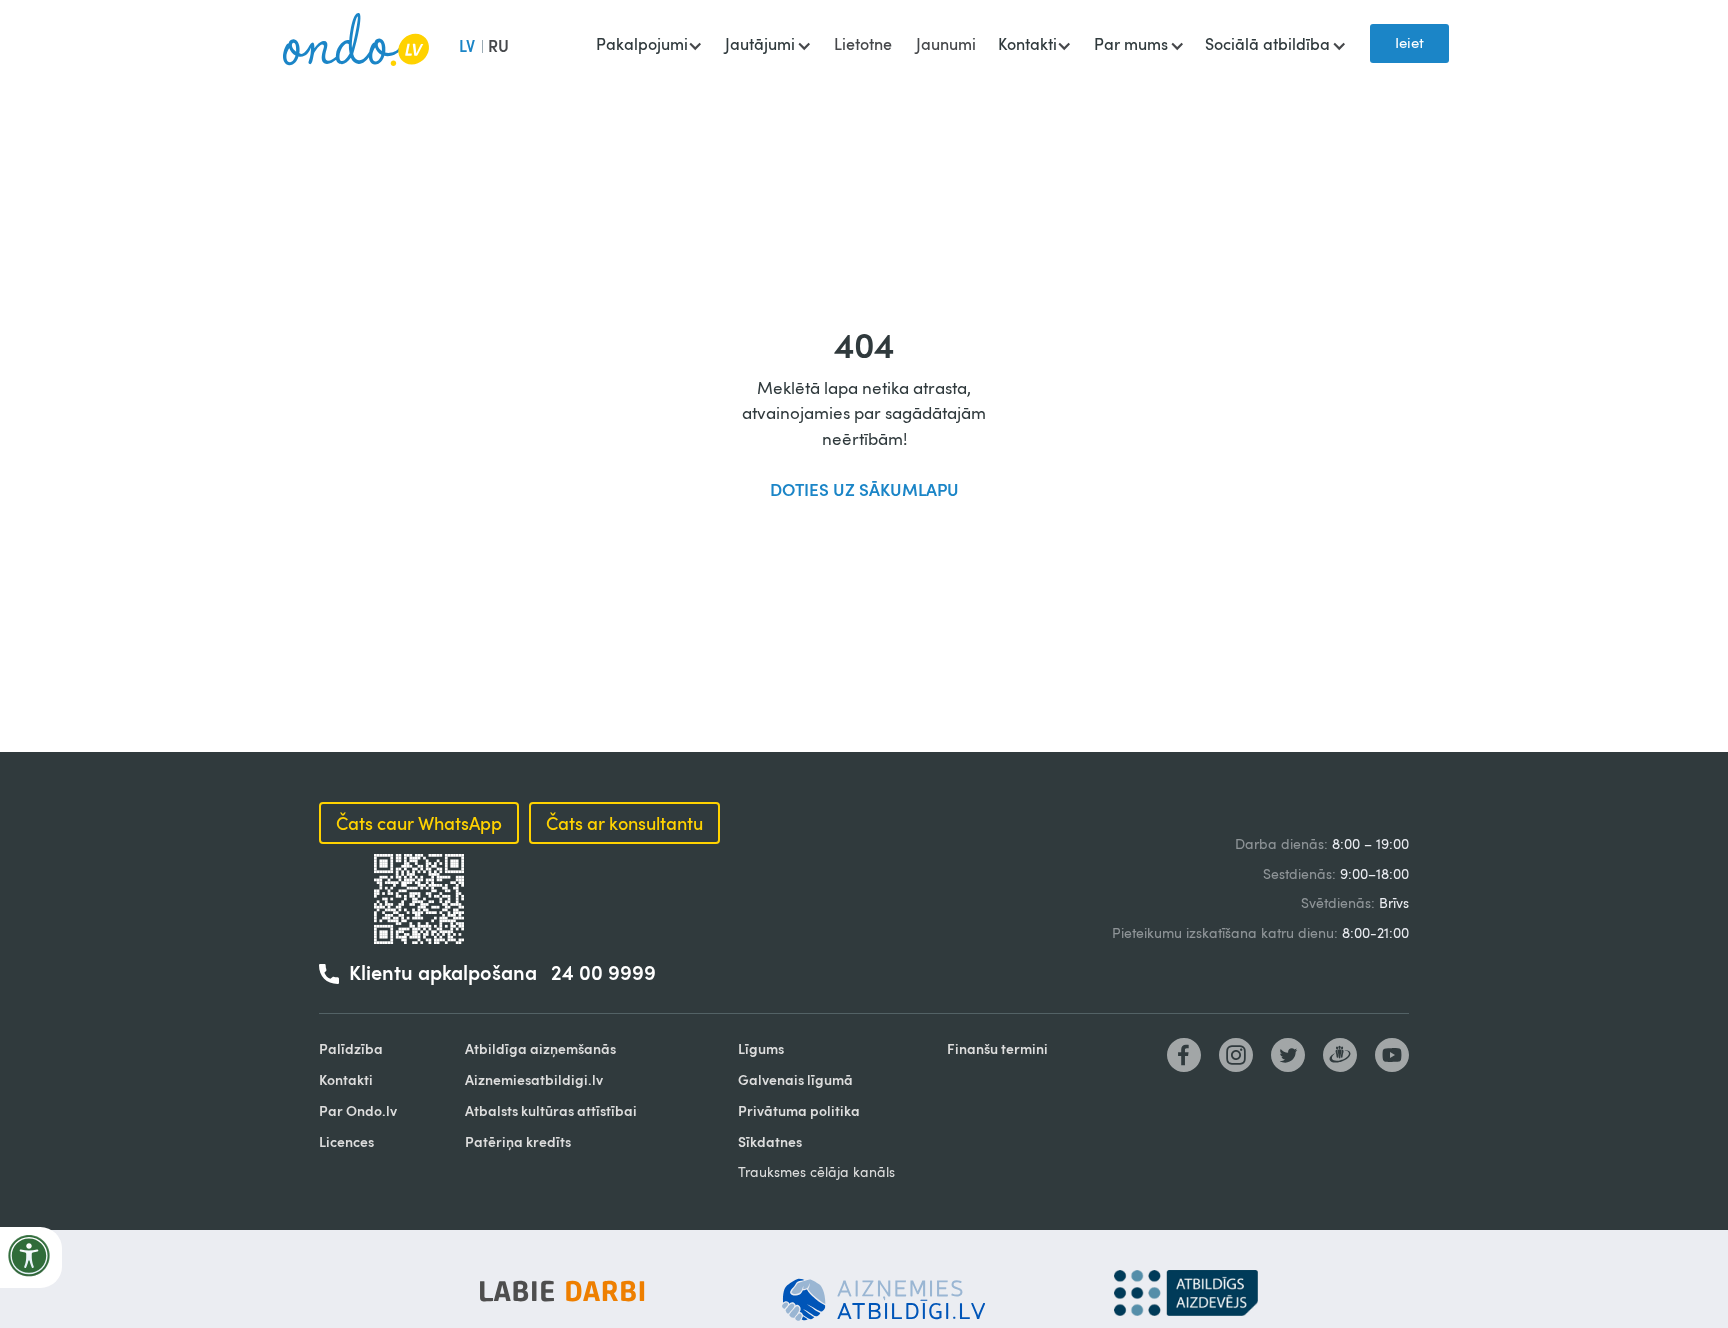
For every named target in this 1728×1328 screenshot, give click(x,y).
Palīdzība (351, 1048)
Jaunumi (946, 44)
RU (498, 45)
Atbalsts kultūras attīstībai (551, 1110)
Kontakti (346, 1079)
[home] (356, 44)
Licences (346, 1141)
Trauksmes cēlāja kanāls (816, 1171)
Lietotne (863, 44)
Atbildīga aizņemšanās (540, 1048)
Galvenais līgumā (795, 1079)
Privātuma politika (799, 1110)
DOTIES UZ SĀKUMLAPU (864, 489)
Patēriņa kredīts (518, 1141)
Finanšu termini (997, 1048)
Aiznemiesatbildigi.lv (534, 1079)
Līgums (761, 1048)
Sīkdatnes (770, 1141)
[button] (648, 46)
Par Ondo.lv (358, 1110)
